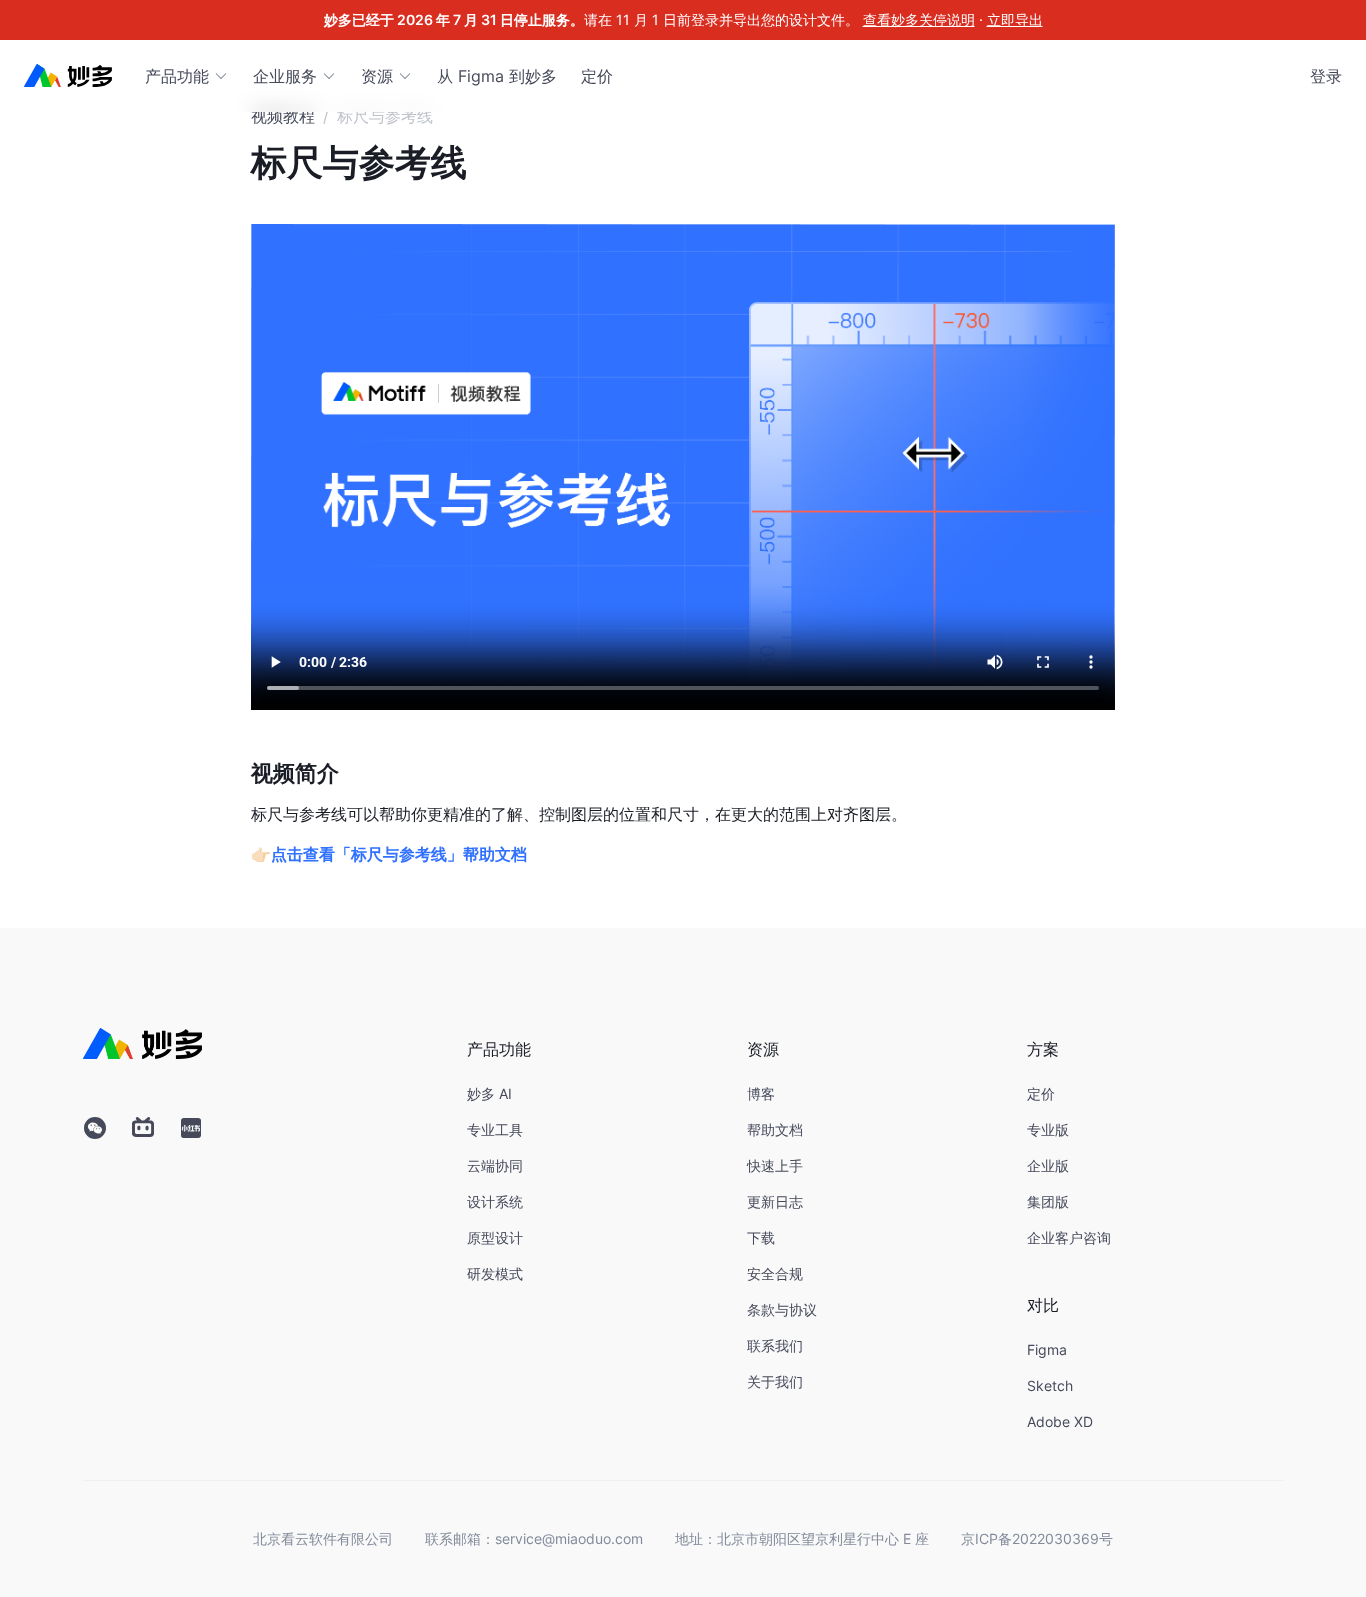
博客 (761, 1093)
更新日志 (775, 1201)
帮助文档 (775, 1129)
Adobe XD (1060, 1421)
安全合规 (775, 1273)
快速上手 (775, 1165)
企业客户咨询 (1069, 1237)
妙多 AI (489, 1093)
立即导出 (1015, 19)
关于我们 (775, 1381)
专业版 (1048, 1129)
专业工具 (495, 1129)
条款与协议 (782, 1309)
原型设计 (495, 1237)
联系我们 (775, 1345)
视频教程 (283, 116)
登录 (1326, 76)
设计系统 (495, 1201)
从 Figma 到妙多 (497, 76)
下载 (761, 1237)
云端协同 (495, 1165)
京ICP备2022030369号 (1037, 1538)
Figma (1047, 1349)
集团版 (1048, 1201)
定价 (597, 76)
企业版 (1048, 1165)
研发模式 (495, 1273)
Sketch (1050, 1385)
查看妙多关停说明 (919, 19)
